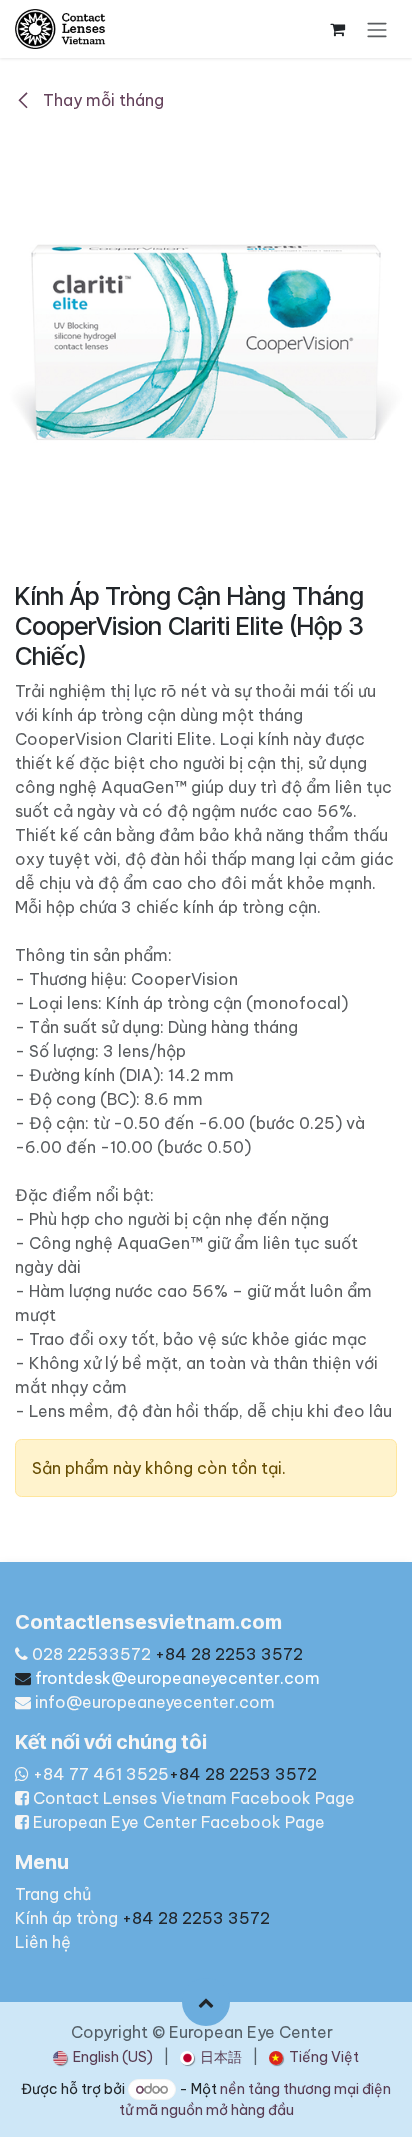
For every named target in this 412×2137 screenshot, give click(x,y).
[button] (206, 2002)
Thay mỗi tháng (101, 100)
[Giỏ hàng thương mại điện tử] (337, 29)
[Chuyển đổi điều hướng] (377, 29)
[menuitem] (103, 2057)
